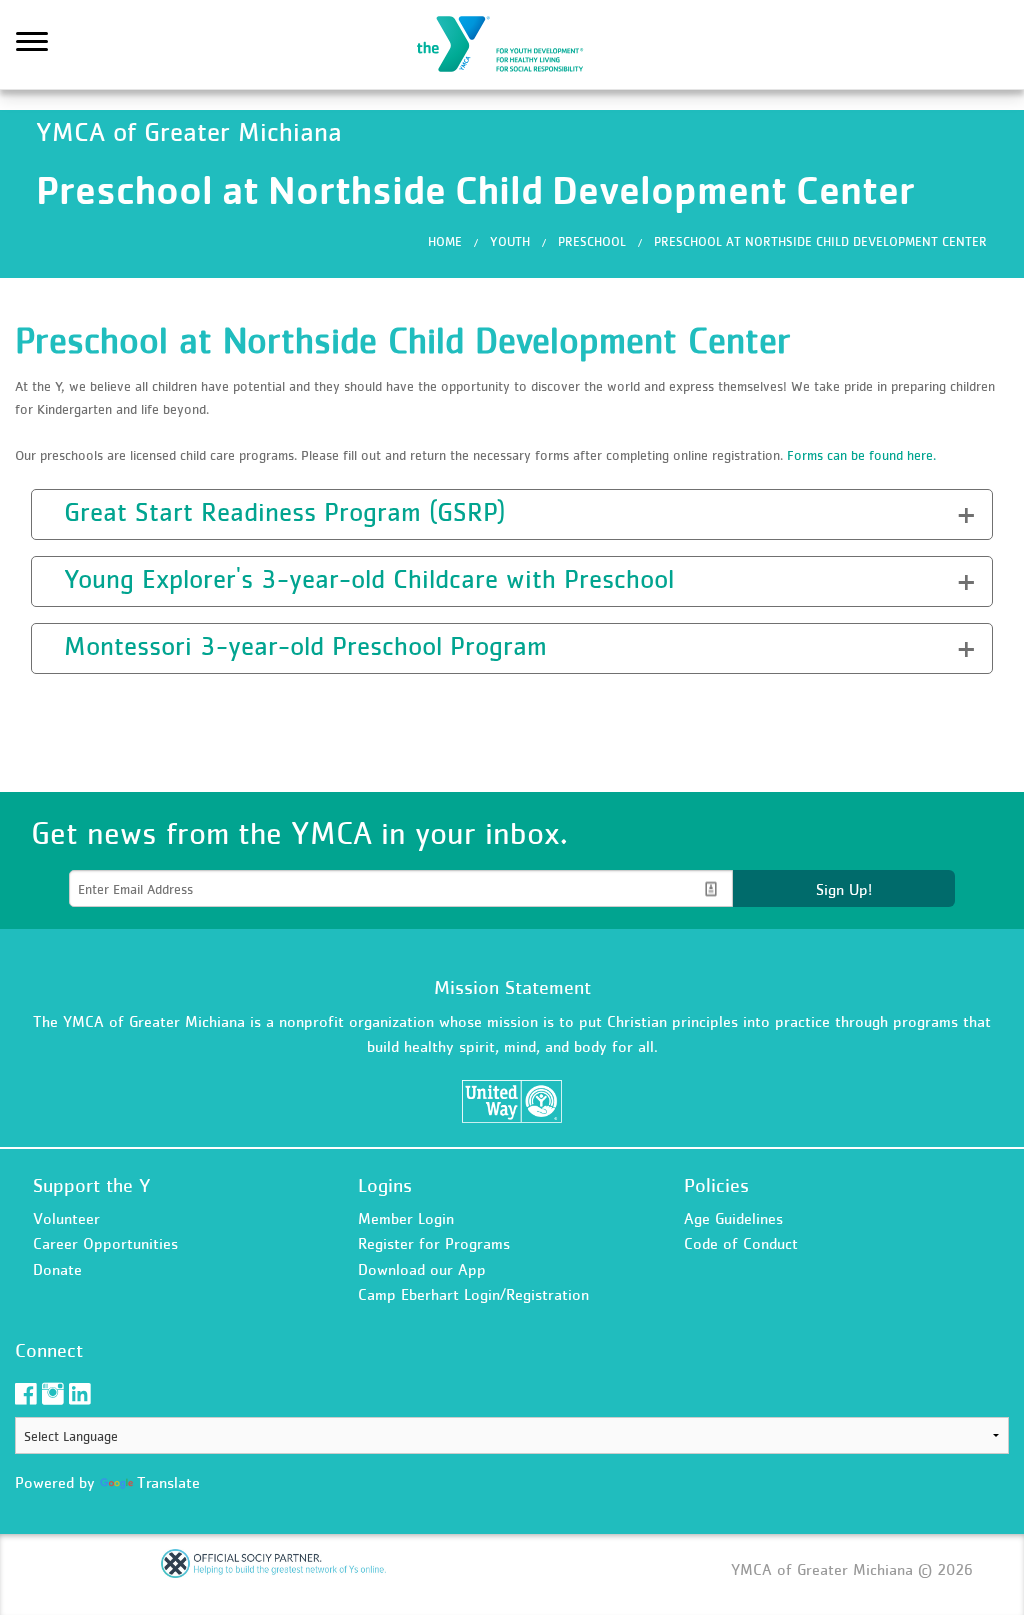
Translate (168, 1482)
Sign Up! (844, 889)
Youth (510, 241)
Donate (57, 1269)
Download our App (422, 1269)
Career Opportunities (105, 1243)
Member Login (406, 1218)
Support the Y (92, 1185)
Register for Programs (434, 1243)
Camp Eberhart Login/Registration (473, 1294)
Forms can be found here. (861, 455)
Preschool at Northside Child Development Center (820, 241)
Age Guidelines (733, 1218)
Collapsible (92, 511)
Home (445, 241)
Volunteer (66, 1218)
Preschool (592, 241)
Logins (385, 1185)
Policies (716, 1185)
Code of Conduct (741, 1243)
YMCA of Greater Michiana (512, 45)
